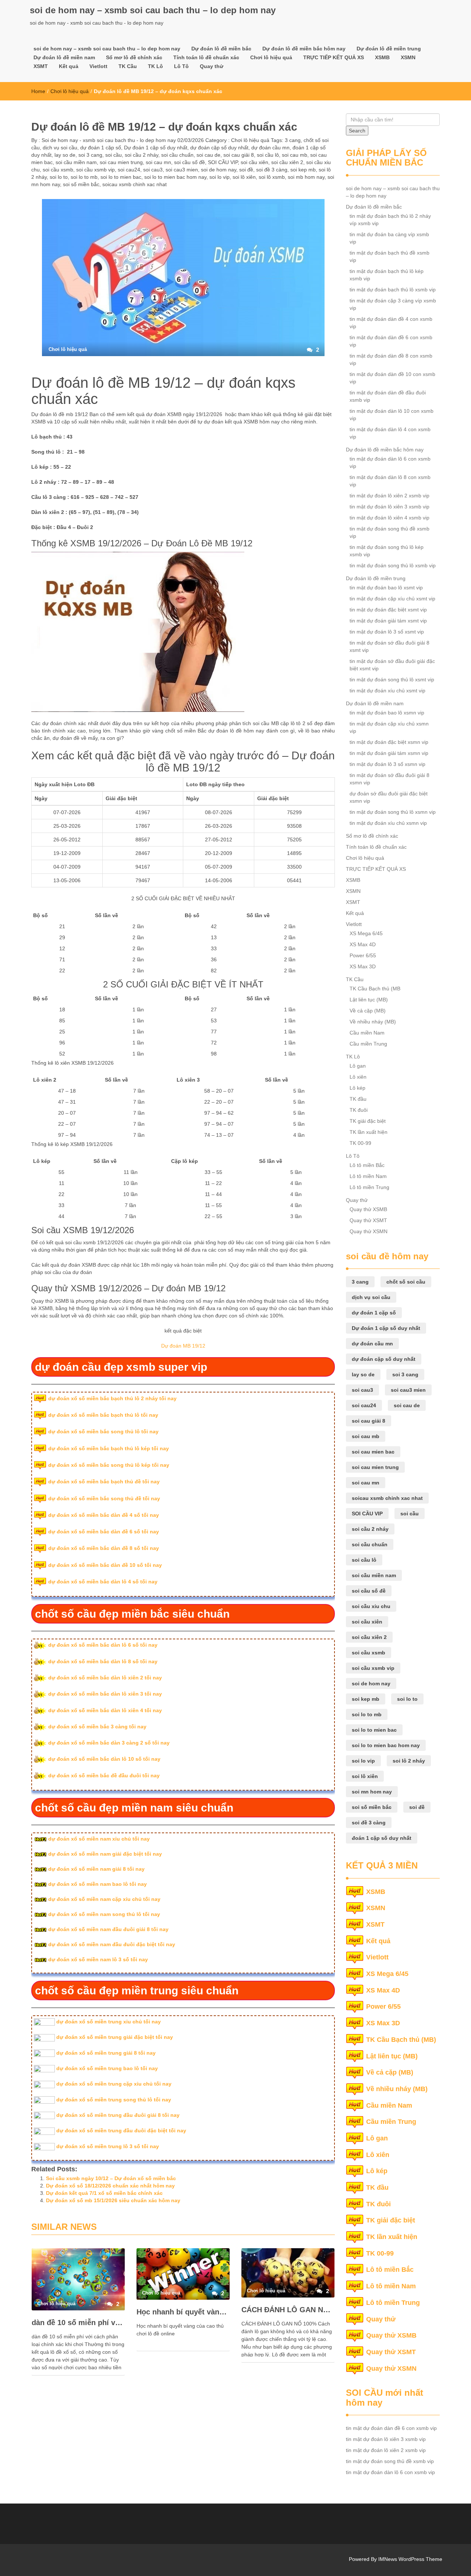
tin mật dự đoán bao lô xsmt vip (386, 588)
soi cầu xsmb (58, 170)
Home (38, 91)
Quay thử (212, 66)
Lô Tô (181, 66)
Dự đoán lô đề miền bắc (221, 49)
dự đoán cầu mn (270, 148)
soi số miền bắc (81, 184)
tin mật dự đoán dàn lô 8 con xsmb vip (390, 481)
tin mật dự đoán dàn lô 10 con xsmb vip (392, 415)
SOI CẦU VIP (223, 162)
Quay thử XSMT (368, 1220)
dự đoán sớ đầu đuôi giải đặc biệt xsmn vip (389, 797)
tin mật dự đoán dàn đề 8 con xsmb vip (391, 359)
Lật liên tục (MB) (369, 1000)
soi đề (246, 170)
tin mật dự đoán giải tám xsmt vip (388, 621)
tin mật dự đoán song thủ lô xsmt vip (392, 680)
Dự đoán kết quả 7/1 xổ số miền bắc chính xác (104, 2193)
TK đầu (358, 1099)
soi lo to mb (84, 177)
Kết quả (69, 66)
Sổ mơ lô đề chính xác (134, 57)
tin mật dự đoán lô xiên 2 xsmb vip (389, 496)
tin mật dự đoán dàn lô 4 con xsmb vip (390, 433)
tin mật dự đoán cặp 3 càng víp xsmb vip (393, 304)
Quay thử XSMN (369, 1231)
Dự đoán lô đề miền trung (389, 49)
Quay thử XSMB (368, 1209)
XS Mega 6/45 (366, 933)
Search (357, 131)
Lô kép (357, 1088)
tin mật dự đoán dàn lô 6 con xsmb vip (390, 462)
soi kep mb (303, 170)
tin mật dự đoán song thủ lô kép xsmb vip (387, 551)
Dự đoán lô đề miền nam (64, 57)
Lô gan (358, 1066)
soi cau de (208, 155)
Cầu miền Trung (368, 1044)
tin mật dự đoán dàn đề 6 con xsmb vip (391, 341)
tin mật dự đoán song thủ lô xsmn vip (393, 812)
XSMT (41, 66)
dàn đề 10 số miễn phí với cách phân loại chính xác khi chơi (78, 2323)
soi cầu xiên (254, 162)
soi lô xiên (244, 177)
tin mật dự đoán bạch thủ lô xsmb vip (393, 290)
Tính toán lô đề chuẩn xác (206, 57)
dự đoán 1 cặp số (101, 148)
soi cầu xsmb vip (95, 170)
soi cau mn (158, 162)
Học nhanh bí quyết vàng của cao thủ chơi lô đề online (183, 2312)
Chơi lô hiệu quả (271, 57)
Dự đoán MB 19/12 (183, 1346)
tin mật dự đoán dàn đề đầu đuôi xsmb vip (388, 396)
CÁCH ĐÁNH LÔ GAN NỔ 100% (288, 2310)
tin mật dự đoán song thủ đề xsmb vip (389, 532)
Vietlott (98, 66)
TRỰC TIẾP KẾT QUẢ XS (334, 57)
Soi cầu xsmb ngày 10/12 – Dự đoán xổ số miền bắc (111, 2178)
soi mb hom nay (306, 177)
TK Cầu (128, 66)
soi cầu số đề (190, 162)
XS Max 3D (363, 966)
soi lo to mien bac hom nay (175, 177)
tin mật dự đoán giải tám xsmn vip (389, 753)
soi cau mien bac (373, 1452)
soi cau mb (295, 155)
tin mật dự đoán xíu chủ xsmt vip (387, 691)
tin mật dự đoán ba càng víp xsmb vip (389, 238)
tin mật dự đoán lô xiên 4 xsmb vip (389, 518)
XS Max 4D (363, 944)
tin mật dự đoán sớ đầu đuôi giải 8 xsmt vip (389, 646)
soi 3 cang (90, 155)
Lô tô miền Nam (368, 1176)
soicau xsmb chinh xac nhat (134, 184)
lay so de (65, 155)
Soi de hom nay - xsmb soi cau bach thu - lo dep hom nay (108, 140)
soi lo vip (219, 177)
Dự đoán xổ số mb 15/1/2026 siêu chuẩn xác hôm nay (113, 2200)
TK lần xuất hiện (369, 1132)
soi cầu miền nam (76, 162)
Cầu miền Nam (367, 1033)
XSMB (382, 57)
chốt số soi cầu (406, 1282)
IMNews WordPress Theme (410, 2559)
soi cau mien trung (121, 162)
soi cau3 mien (182, 170)
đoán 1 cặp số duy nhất (382, 1838)
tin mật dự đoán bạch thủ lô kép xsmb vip (387, 275)
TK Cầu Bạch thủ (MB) (401, 2040)
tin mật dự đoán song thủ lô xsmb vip (393, 565)
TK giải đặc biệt (368, 1121)
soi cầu (114, 155)
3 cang (293, 140)
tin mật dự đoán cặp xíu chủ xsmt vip (392, 599)
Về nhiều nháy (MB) (373, 1022)
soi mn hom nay (372, 1792)
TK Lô (155, 66)
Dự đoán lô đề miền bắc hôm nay (304, 49)
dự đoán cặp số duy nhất (219, 148)
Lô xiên (358, 1077)
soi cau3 (153, 170)
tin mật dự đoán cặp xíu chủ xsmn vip (389, 727)
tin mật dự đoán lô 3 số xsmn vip (387, 764)
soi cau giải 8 (239, 155)
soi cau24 (129, 170)
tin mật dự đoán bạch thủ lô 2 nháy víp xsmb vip (390, 220)
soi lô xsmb (272, 177)
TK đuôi (359, 1110)
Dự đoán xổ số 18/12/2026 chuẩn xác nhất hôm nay (110, 2186)
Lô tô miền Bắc (367, 1165)
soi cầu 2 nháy (141, 155)
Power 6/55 (363, 955)
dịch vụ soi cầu (60, 148)
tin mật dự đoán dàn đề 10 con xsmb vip (392, 378)
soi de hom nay (219, 170)
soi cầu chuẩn (177, 155)
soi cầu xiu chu (371, 1606)
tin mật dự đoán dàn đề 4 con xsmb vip (391, 323)
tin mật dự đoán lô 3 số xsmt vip (387, 632)
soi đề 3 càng (272, 170)
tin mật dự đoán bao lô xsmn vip (387, 713)
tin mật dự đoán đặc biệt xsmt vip (388, 610)
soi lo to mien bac (121, 177)
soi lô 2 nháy (409, 1761)
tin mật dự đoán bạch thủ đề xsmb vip (389, 256)
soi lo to (59, 177)
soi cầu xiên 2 (287, 162)
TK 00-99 (360, 1143)
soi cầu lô (268, 155)
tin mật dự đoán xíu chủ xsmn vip (388, 823)
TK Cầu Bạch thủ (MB (375, 989)
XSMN (408, 57)
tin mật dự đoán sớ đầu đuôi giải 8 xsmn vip (389, 779)
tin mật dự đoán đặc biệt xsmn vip (389, 742)
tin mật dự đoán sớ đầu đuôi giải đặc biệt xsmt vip (392, 665)
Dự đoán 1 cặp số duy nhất (156, 148)
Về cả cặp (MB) (368, 1011)
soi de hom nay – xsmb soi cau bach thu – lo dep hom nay (153, 10)
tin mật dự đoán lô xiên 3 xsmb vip (389, 507)
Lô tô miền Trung (369, 1187)
